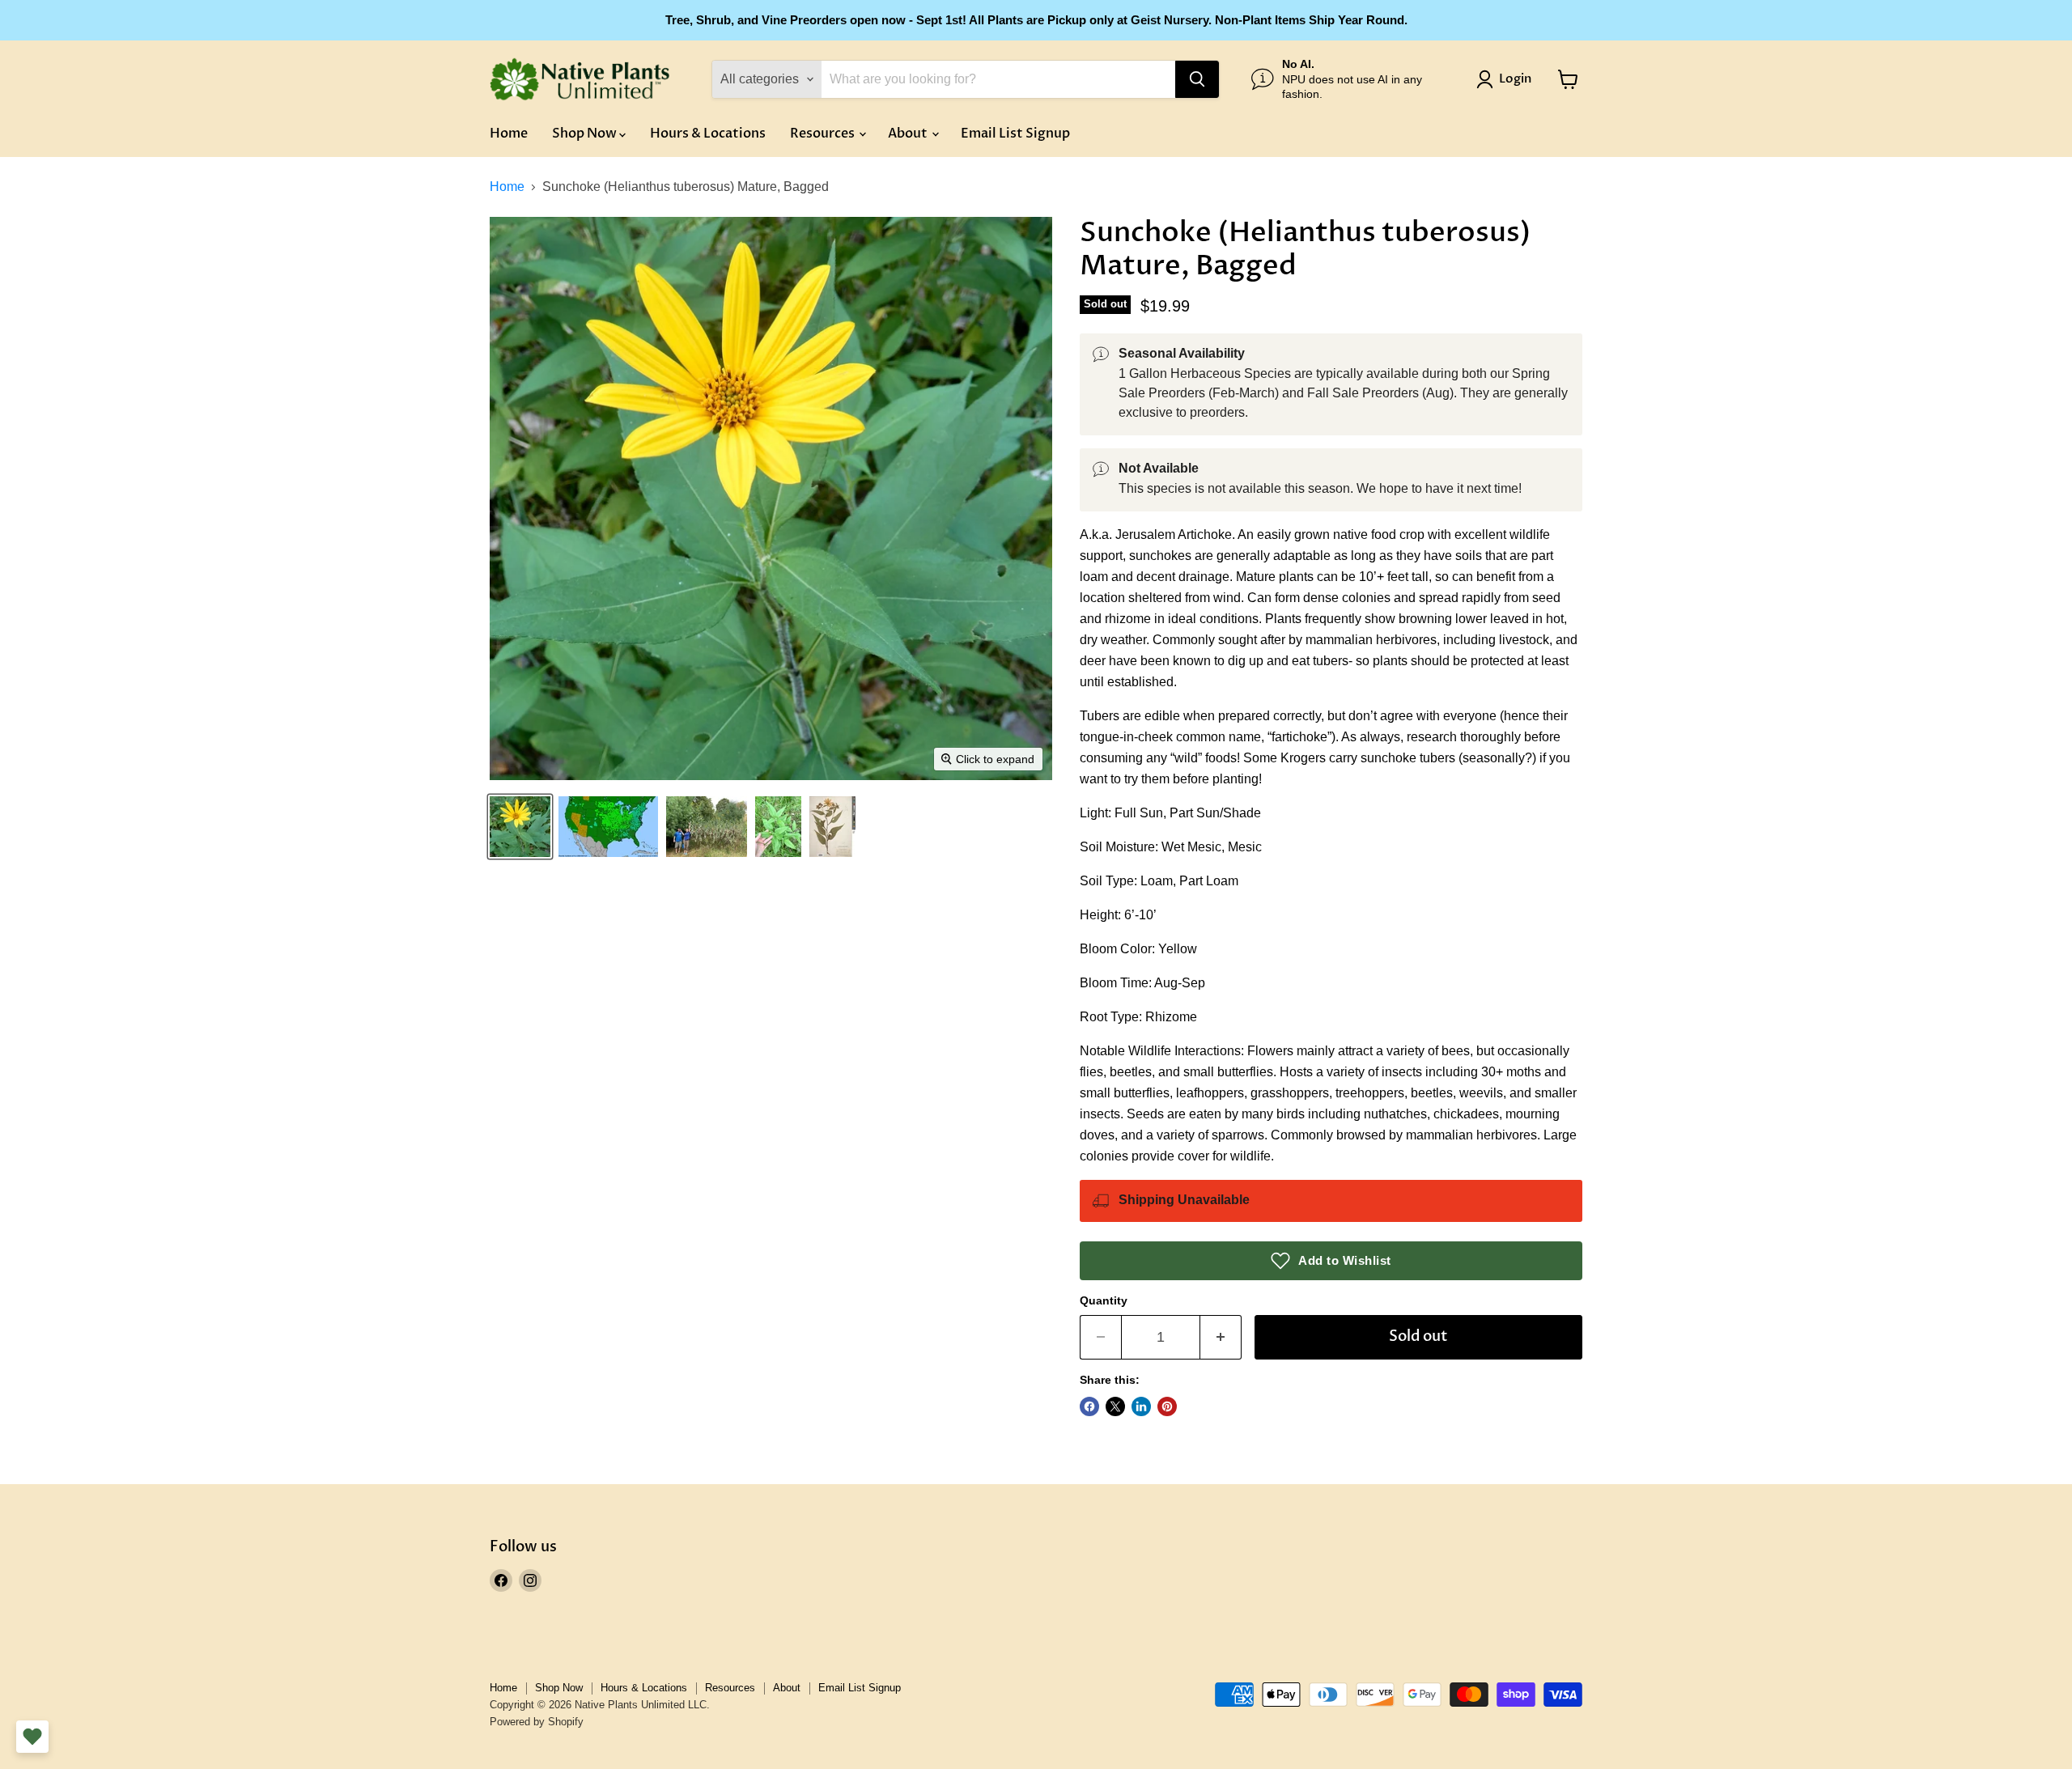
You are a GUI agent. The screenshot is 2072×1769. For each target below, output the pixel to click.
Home (509, 134)
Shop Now (586, 134)
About (909, 134)
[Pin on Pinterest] (1167, 1406)
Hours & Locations (708, 134)
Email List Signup (1015, 134)
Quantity (1104, 1300)
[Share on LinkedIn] (1141, 1406)
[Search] (1197, 79)
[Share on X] (1115, 1406)
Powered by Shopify (537, 1722)
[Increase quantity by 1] (1221, 1337)
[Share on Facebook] (1089, 1406)
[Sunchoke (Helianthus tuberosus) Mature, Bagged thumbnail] (520, 827)
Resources (824, 134)
